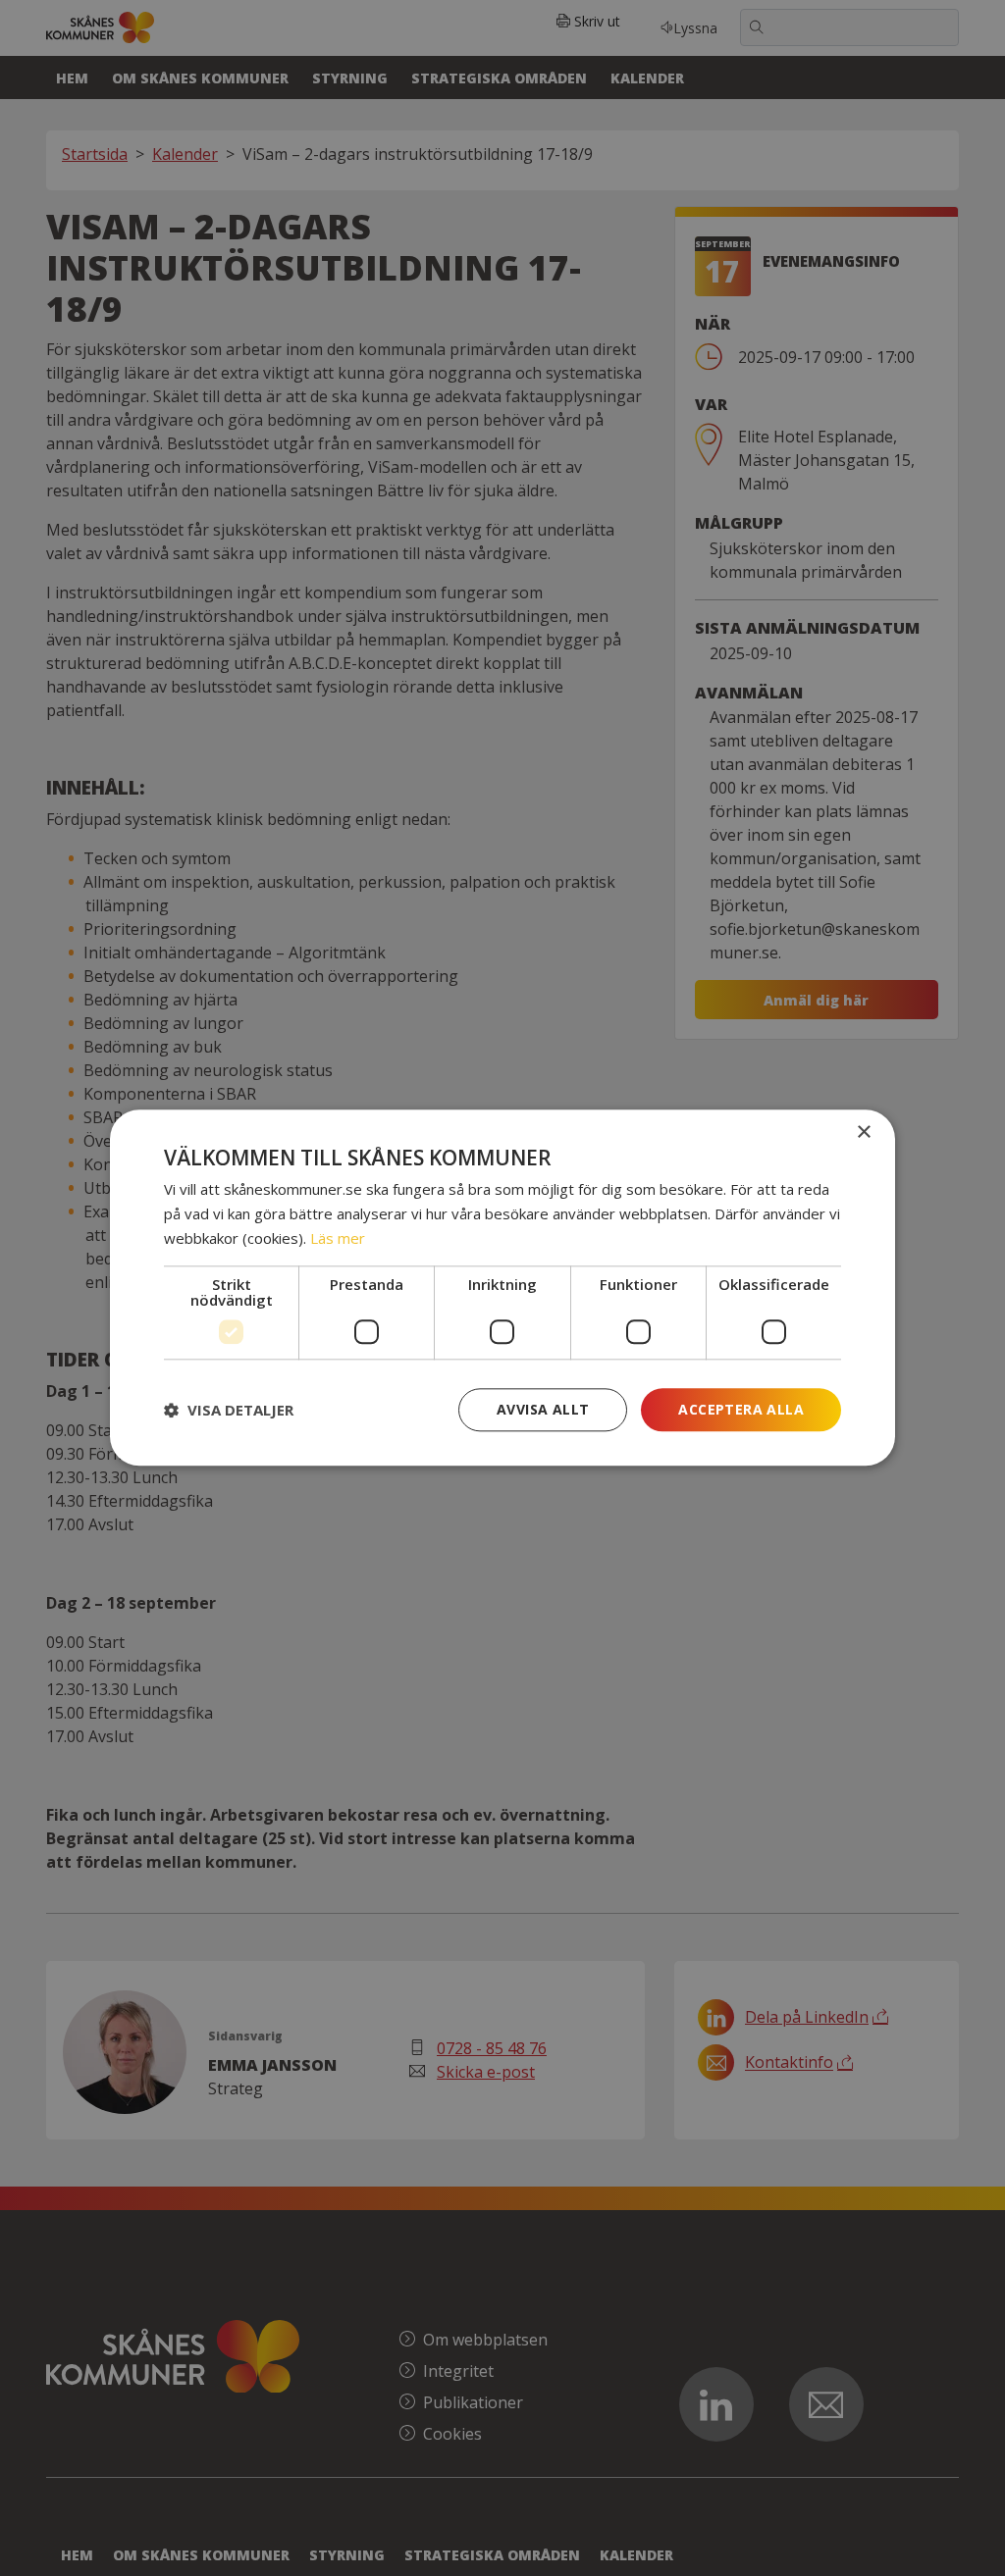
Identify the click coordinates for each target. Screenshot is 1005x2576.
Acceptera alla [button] (741, 1409)
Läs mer (338, 1238)
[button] (229, 1410)
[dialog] (502, 1288)
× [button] (863, 1133)
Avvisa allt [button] (543, 1409)
